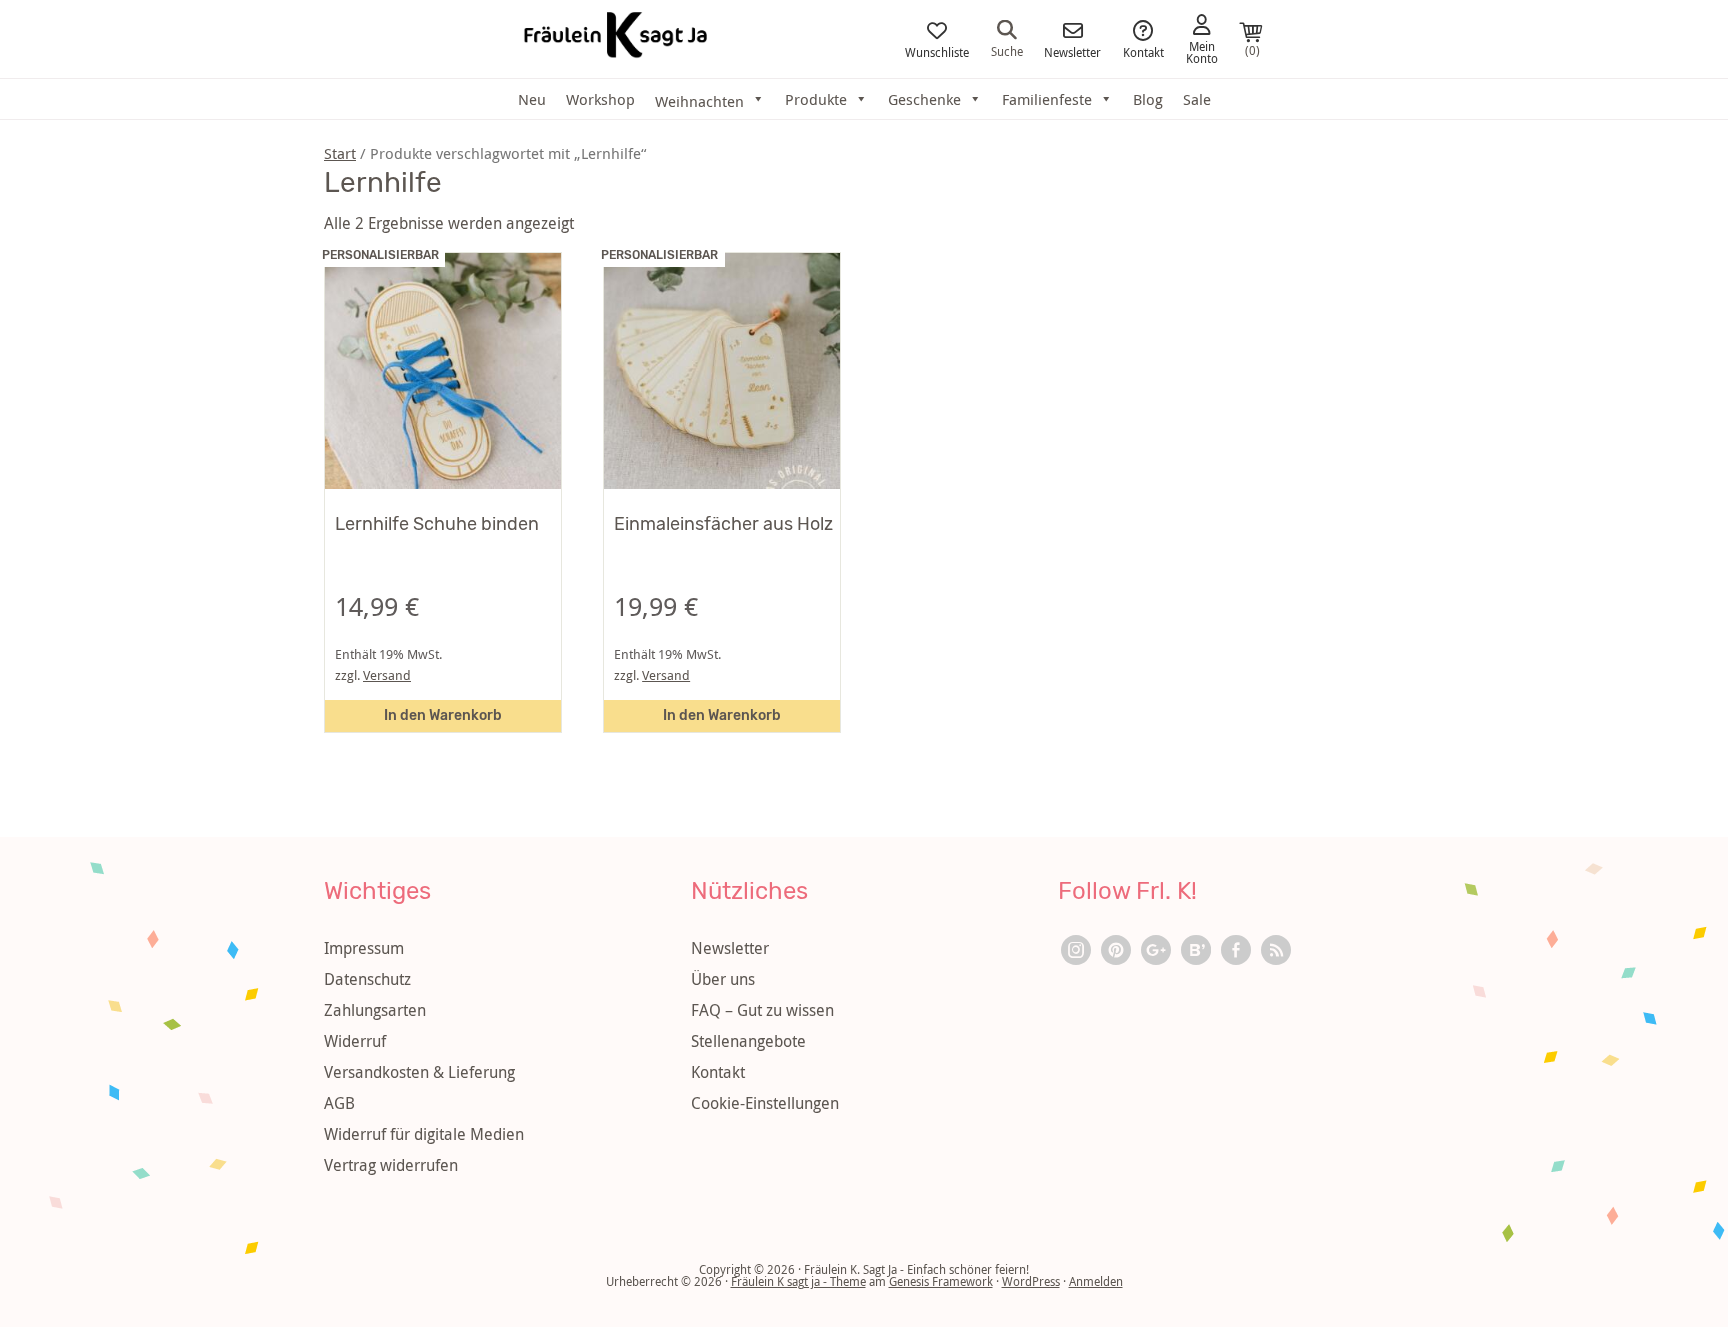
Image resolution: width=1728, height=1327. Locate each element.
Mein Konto (1202, 51)
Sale (1197, 99)
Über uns (723, 979)
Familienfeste (1047, 99)
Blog (1148, 99)
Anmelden (1096, 1281)
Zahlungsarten (375, 1010)
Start (340, 153)
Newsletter (1072, 51)
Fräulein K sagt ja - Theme (798, 1281)
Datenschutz (367, 979)
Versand (387, 675)
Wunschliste (937, 51)
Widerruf (355, 1041)
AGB (339, 1103)
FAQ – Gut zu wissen (762, 1010)
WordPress (1031, 1281)
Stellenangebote (748, 1041)
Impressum (364, 948)
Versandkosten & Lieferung (419, 1072)
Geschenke (924, 99)
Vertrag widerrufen (391, 1165)
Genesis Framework (941, 1281)
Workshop (600, 99)
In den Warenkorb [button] (443, 715)
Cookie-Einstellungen (765, 1103)
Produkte (816, 99)
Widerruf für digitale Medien (424, 1134)
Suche (1007, 50)
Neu (532, 99)
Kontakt (1143, 51)
